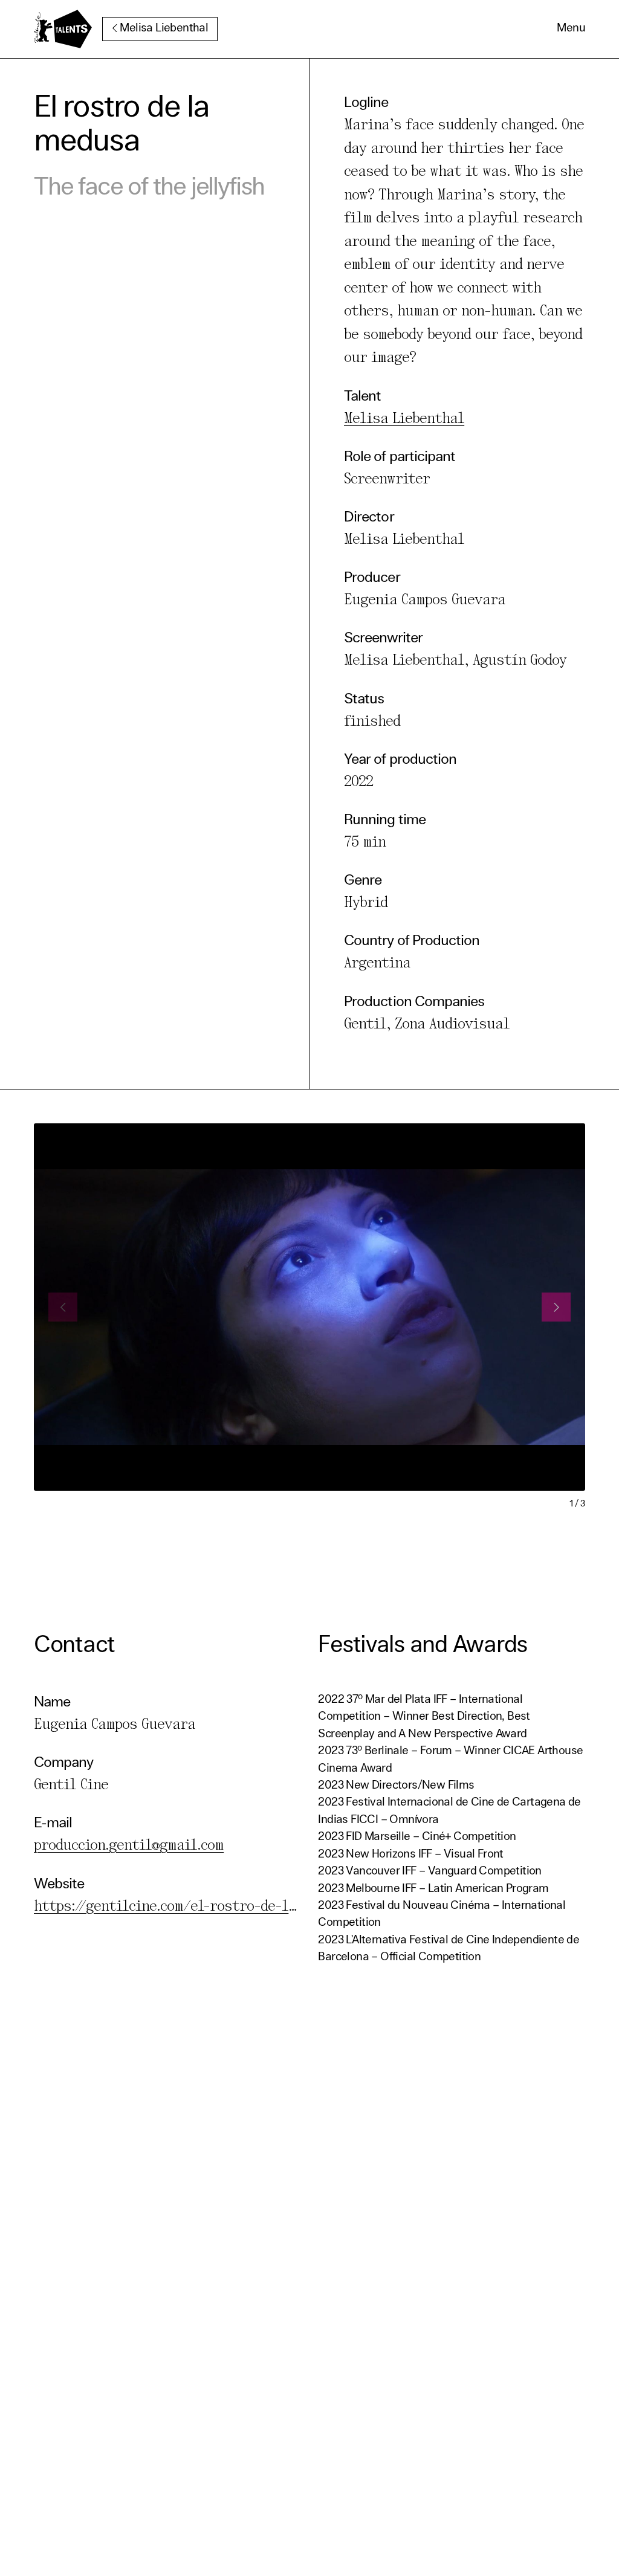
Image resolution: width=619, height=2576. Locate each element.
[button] (571, 29)
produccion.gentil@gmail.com (129, 1846)
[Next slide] (556, 1307)
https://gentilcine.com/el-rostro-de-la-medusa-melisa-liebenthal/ (261, 1907)
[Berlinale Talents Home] (63, 29)
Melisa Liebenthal (164, 29)
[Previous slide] (63, 1307)
